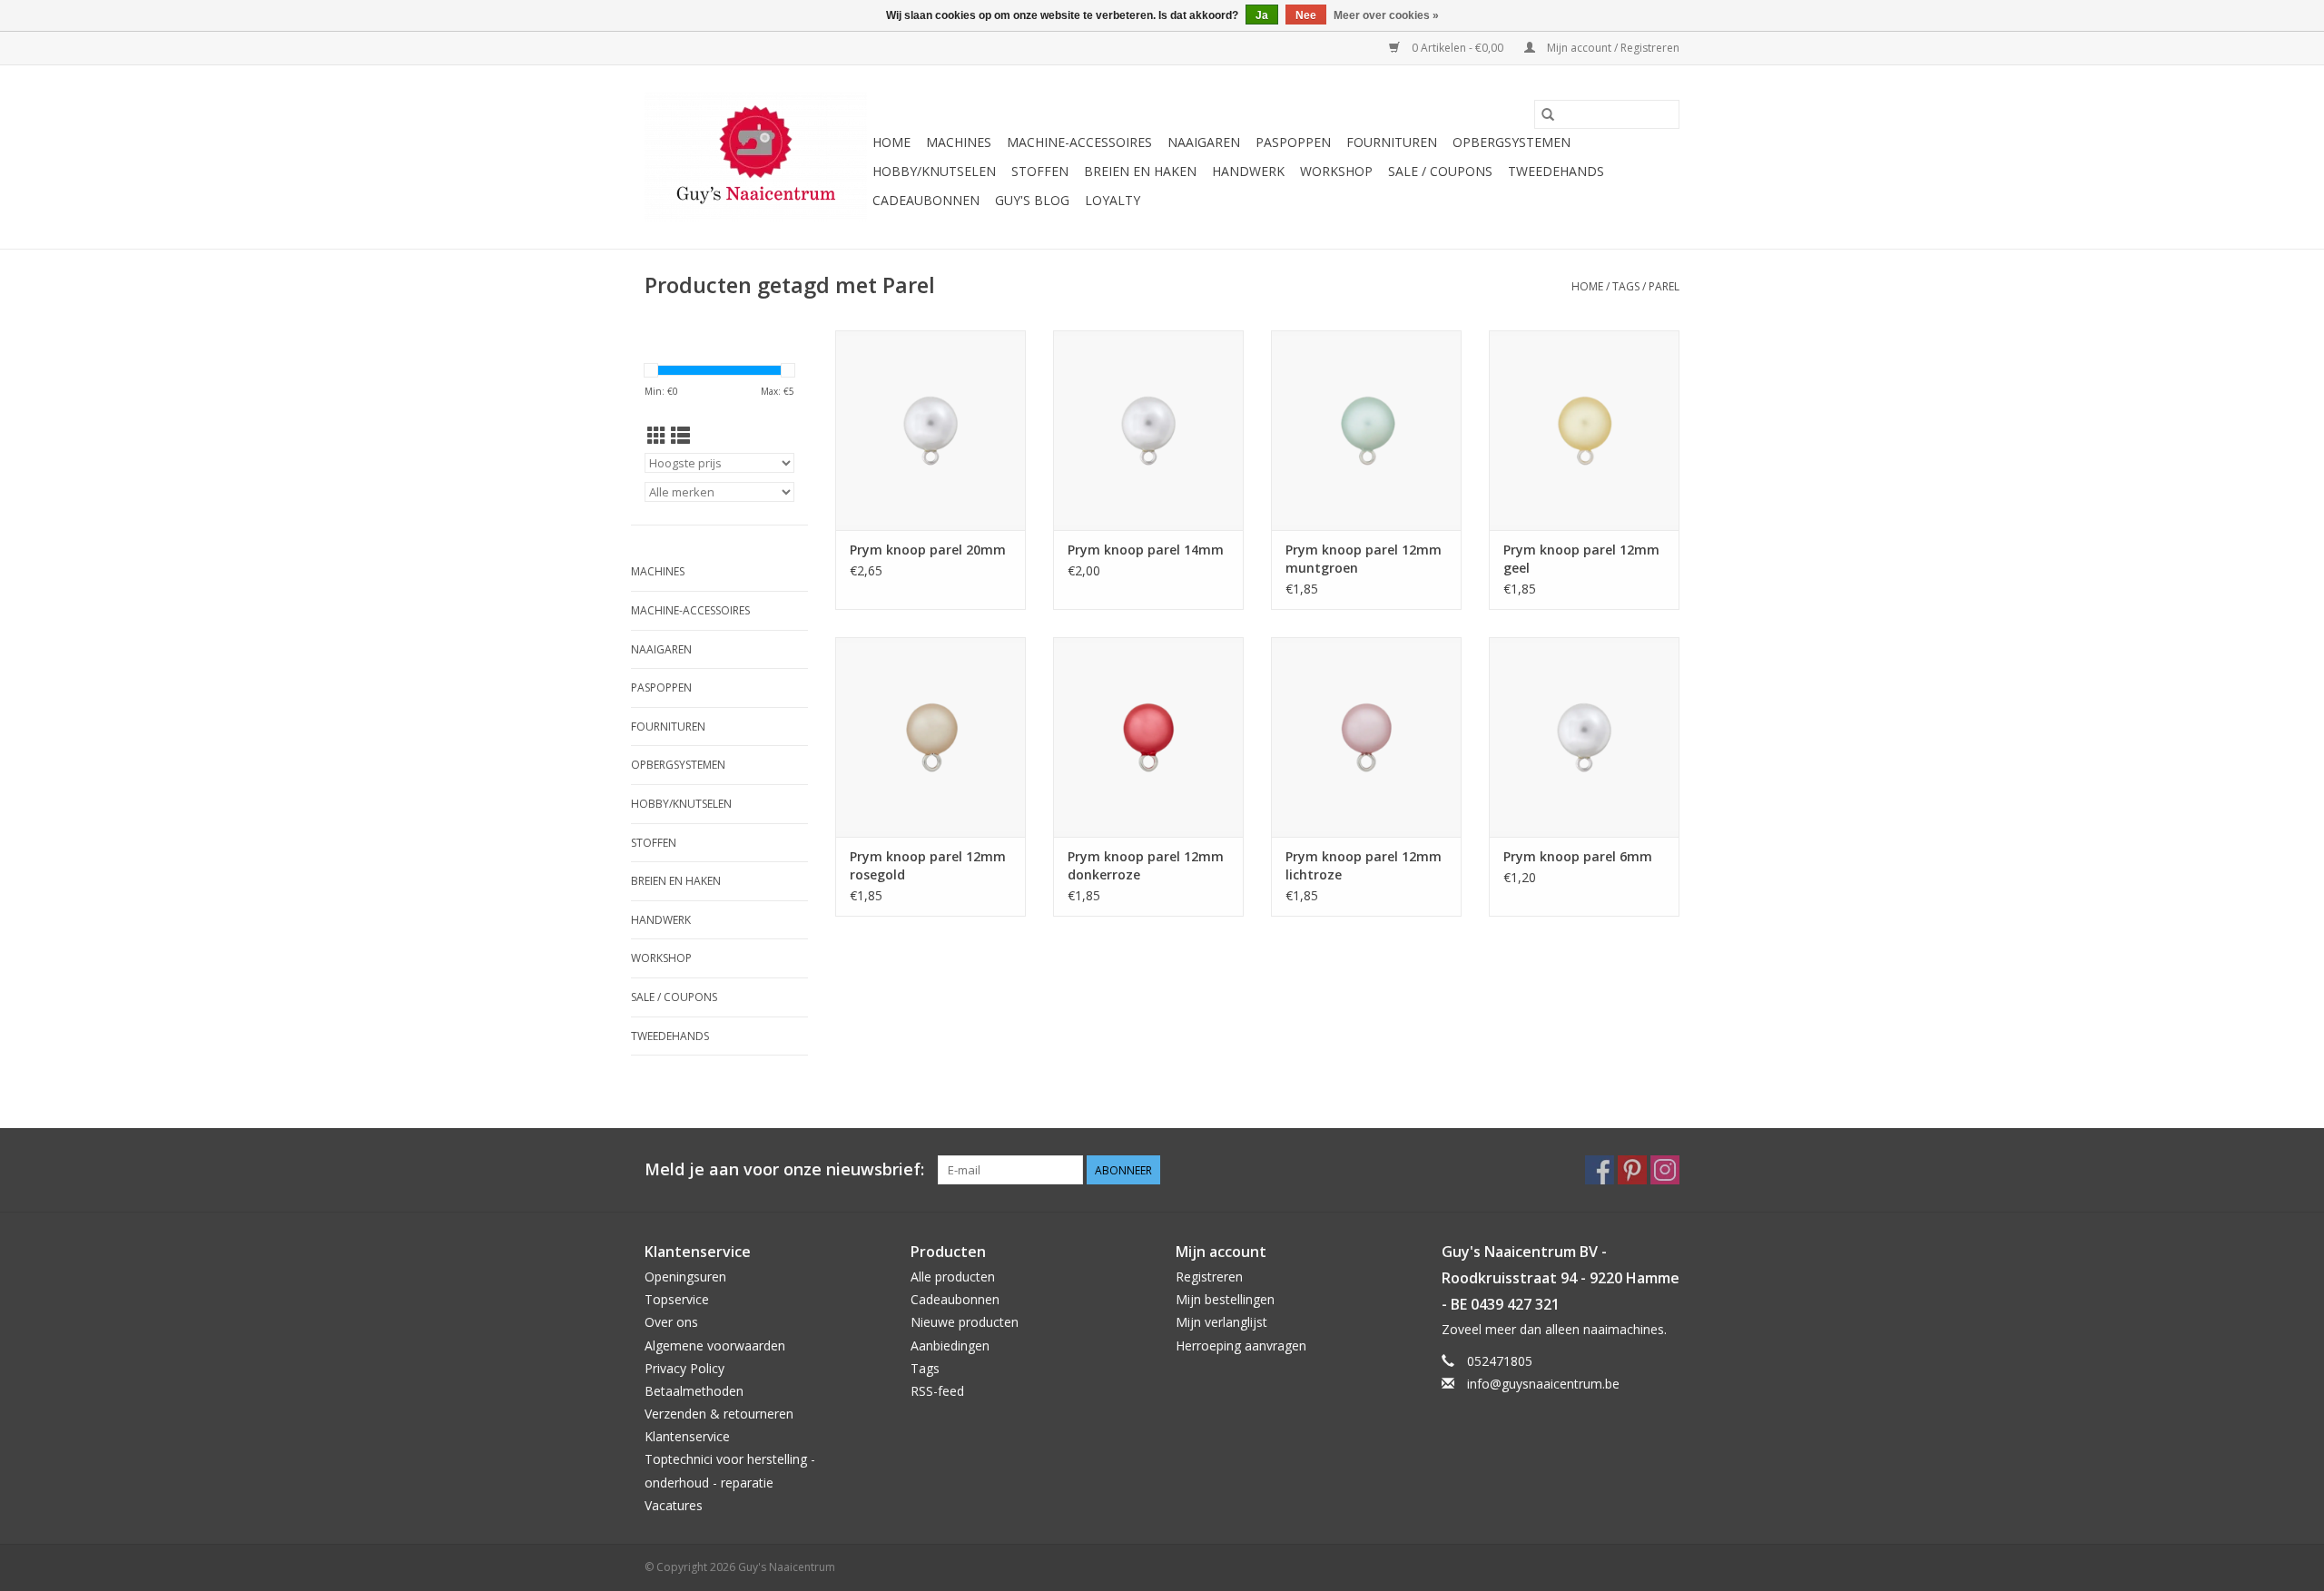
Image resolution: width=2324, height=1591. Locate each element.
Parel (1664, 286)
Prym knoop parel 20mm (928, 550)
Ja (1262, 15)
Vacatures (674, 1505)
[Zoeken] (1548, 114)
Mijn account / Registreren (1612, 48)
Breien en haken (1140, 171)
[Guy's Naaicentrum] (756, 157)
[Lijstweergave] (680, 436)
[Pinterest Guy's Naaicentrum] (1632, 1170)
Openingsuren (685, 1277)
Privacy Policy (684, 1368)
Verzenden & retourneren (719, 1414)
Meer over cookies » (1386, 15)
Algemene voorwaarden (715, 1345)
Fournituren (1392, 142)
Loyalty (1113, 200)
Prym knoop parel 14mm (1146, 550)
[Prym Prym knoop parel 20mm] (931, 430)
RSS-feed (937, 1391)
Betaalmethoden (694, 1391)
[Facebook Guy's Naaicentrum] (1600, 1170)
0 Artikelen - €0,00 (1457, 48)
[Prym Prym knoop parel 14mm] (1148, 430)
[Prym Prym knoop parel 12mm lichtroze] (1366, 737)
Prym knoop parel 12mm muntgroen (1364, 559)
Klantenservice (687, 1436)
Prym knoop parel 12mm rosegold (928, 865)
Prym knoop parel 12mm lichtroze (1364, 865)
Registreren (1209, 1277)
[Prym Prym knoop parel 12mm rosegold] (931, 737)
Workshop (1336, 171)
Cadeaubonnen (926, 200)
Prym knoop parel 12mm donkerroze (1146, 865)
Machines (959, 142)
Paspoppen (1293, 142)
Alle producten (953, 1277)
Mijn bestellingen (1225, 1299)
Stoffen (1040, 171)
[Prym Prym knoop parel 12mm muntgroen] (1366, 430)
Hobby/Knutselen (934, 171)
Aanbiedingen (950, 1345)
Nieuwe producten (965, 1322)
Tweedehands (1556, 171)
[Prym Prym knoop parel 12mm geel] (1584, 430)
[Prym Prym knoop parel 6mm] (1584, 737)
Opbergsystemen (1512, 142)
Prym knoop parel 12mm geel (1581, 559)
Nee (1306, 15)
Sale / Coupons (1440, 171)
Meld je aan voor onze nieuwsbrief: (784, 1169)
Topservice (677, 1299)
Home (891, 142)
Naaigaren (1204, 142)
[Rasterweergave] (657, 436)
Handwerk (1248, 171)
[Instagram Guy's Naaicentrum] (1665, 1170)
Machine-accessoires (1079, 142)
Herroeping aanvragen (1241, 1345)
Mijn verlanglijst (1221, 1322)
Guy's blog (1032, 200)
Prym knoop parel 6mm (1578, 856)
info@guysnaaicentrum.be (1543, 1384)
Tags (1626, 286)
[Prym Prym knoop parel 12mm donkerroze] (1148, 737)
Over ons (671, 1322)
